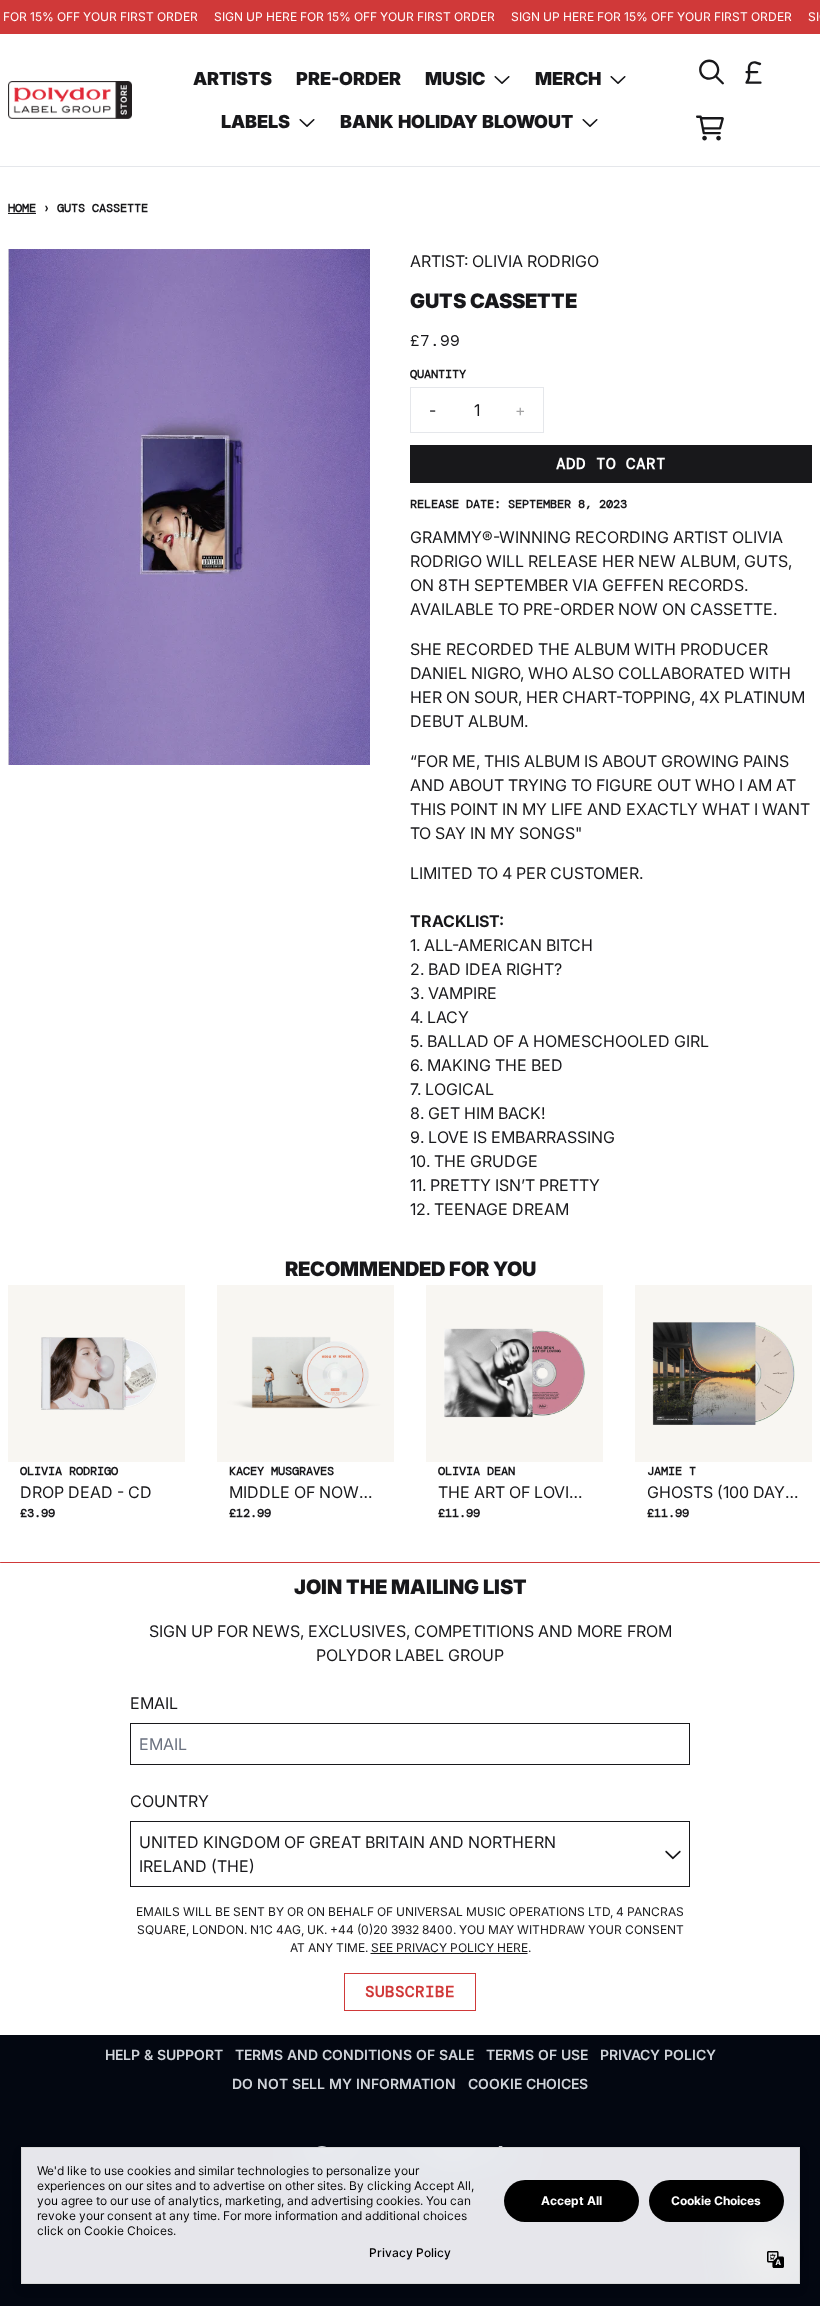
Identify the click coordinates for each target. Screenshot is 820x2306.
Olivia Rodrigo (535, 261)
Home (22, 208)
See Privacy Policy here (449, 1947)
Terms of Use (537, 2054)
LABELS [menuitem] (255, 121)
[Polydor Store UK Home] (70, 99)
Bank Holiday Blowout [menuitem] (456, 121)
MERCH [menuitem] (568, 78)
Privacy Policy (658, 2054)
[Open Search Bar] (710, 72)
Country (169, 1801)
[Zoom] (189, 507)
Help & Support (164, 2054)
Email (154, 1703)
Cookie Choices (528, 2083)
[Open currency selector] (754, 72)
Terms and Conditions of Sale (354, 2054)
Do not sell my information (344, 2083)
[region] (410, 17)
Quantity (438, 374)
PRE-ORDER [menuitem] (348, 78)
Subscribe (410, 1991)
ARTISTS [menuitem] (232, 78)
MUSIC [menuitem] (455, 78)
